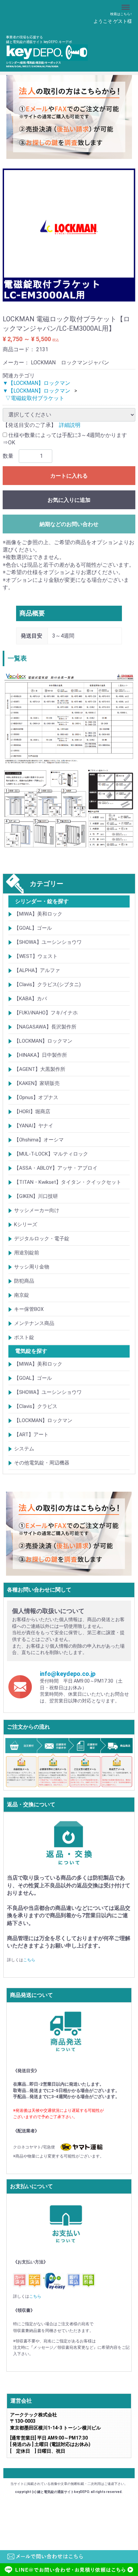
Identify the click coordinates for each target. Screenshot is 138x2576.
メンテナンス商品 (34, 1323)
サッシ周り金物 (32, 1267)
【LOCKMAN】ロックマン (43, 1041)
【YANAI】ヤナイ (34, 1126)
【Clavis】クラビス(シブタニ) (47, 984)
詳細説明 (70, 425)
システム (24, 1449)
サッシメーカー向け (37, 1210)
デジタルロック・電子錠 (42, 1239)
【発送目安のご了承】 (29, 425)
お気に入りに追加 (69, 500)
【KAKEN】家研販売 (37, 1083)
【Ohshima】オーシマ (39, 1140)
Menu (126, 4)
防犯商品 (24, 1281)
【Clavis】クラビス (36, 1406)
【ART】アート (31, 1435)
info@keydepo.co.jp (68, 1673)
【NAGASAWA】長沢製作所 (45, 1027)
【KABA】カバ (30, 999)
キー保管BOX (29, 1309)
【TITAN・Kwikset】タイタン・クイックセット (68, 1182)
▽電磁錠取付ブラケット (35, 398)
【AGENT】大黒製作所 (40, 1069)
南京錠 (22, 1295)
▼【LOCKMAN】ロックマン (37, 383)
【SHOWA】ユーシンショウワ (48, 942)
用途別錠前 (27, 1253)
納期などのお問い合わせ (69, 524)
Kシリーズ (26, 1224)
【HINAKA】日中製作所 (41, 1055)
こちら (29, 1960)
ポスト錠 (24, 1337)
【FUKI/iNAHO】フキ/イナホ (46, 1013)
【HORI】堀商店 (32, 1112)
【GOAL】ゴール (33, 928)
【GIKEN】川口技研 (36, 1196)
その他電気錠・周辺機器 (42, 1463)
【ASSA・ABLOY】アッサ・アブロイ (56, 1168)
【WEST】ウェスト (36, 956)
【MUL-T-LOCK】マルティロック (51, 1154)
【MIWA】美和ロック (38, 914)
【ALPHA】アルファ (37, 970)
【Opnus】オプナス (36, 1097)
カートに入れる (69, 476)
